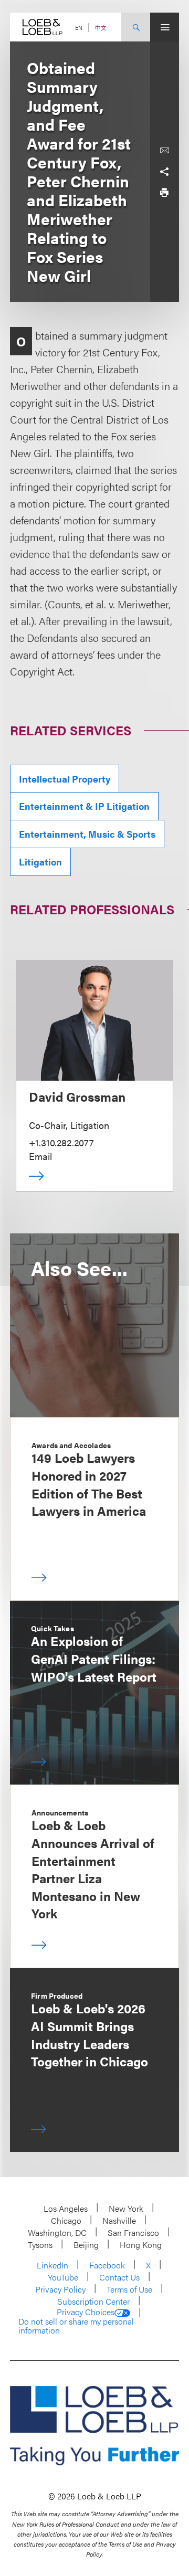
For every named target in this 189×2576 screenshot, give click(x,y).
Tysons (40, 2245)
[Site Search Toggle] (136, 27)
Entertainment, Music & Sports (87, 834)
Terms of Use (129, 2289)
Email (40, 1156)
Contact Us (119, 2277)
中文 (101, 28)
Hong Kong (141, 2245)
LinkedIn (52, 2265)
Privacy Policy (60, 2289)
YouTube (63, 2277)
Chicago (66, 2220)
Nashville (119, 2220)
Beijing (86, 2245)
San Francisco (133, 2232)
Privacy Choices (86, 2312)
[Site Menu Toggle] (165, 27)
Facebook (107, 2265)
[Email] (164, 151)
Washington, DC (57, 2232)
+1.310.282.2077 (61, 1142)
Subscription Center (93, 2301)
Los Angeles (66, 2208)
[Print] (164, 193)
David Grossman (77, 1096)
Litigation (40, 862)
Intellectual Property (65, 779)
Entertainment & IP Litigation (84, 806)
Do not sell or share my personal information (76, 2326)
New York (126, 2208)
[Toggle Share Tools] (164, 172)
